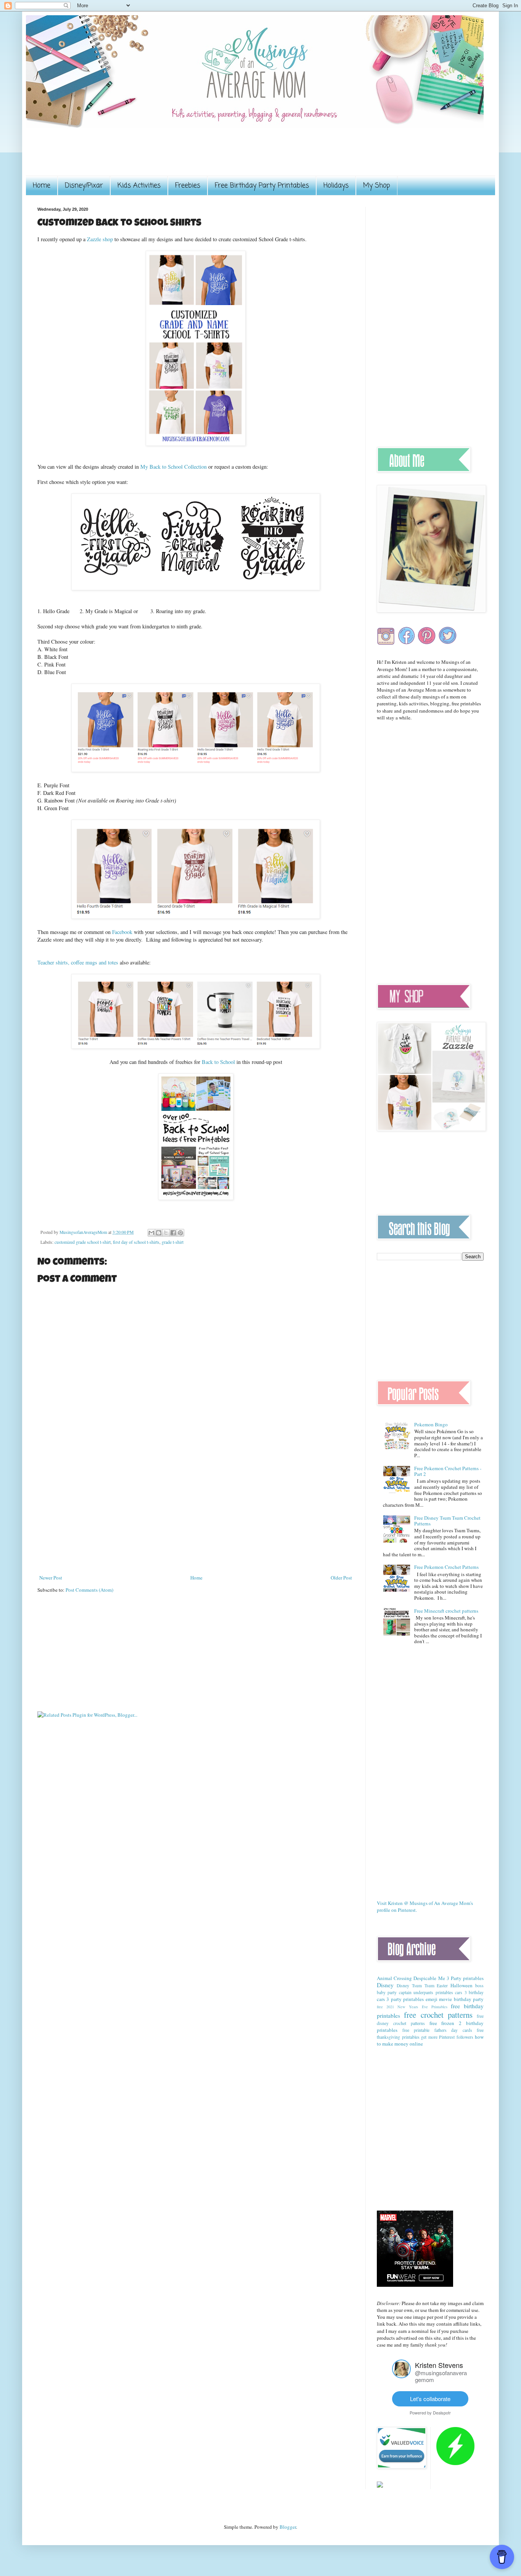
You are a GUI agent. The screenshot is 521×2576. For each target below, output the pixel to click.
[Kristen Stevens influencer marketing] (401, 2376)
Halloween (462, 1985)
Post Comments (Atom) (89, 1590)
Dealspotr (442, 2413)
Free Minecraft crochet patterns (446, 1611)
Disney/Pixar (84, 186)
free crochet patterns (438, 2015)
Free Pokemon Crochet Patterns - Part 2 (448, 1471)
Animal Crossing (394, 1978)
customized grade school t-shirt (83, 1242)
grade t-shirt (173, 1242)
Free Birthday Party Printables (262, 186)
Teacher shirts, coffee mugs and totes (79, 962)
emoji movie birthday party (455, 1999)
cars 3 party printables (400, 1999)
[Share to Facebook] (173, 1233)
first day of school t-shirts (136, 1242)
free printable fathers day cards (437, 2030)
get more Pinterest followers (447, 2037)
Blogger (288, 2527)
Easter (442, 1986)
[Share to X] (166, 1233)
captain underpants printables (426, 1992)
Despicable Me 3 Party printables (449, 1978)
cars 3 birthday (469, 1992)
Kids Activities (139, 186)
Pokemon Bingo (431, 1424)
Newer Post (51, 1578)
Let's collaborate (430, 2399)
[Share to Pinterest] (180, 1233)
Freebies (188, 186)
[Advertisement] (176, 157)
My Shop (377, 186)
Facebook (123, 932)
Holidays (336, 186)
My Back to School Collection (174, 467)
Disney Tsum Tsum (416, 1986)
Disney (385, 1985)
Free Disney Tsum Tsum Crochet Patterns (447, 1521)
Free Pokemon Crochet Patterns (446, 1567)
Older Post (341, 1578)
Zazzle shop (100, 239)
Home (42, 186)
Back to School (219, 1062)
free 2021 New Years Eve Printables (412, 2007)
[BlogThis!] (159, 1233)
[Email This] (151, 1233)
